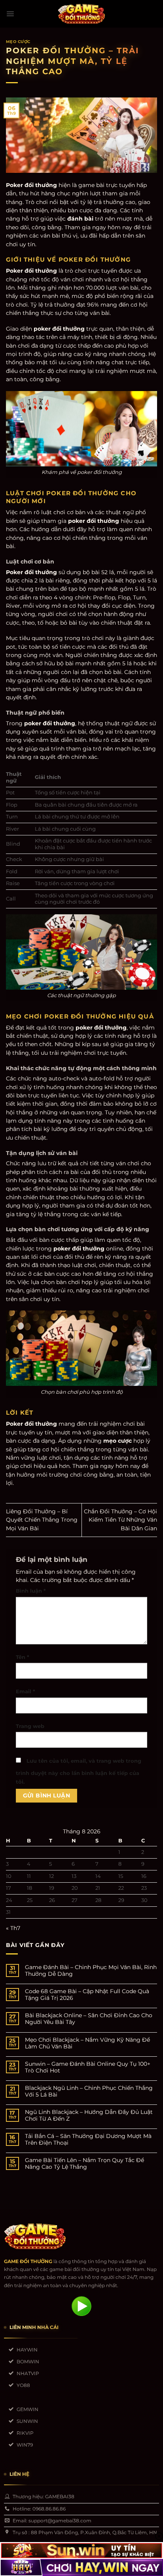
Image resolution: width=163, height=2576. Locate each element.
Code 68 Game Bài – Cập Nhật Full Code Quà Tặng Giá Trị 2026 (87, 1995)
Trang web (30, 1726)
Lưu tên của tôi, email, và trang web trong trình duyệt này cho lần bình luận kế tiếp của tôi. (79, 1771)
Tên (23, 1657)
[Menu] (10, 14)
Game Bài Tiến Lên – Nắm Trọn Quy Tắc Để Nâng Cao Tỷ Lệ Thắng (84, 2164)
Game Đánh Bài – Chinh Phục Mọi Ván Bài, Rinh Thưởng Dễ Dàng (91, 1971)
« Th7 (13, 1928)
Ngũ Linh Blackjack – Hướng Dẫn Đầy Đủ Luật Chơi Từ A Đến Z (89, 2115)
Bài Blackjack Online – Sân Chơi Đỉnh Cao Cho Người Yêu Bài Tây (89, 2019)
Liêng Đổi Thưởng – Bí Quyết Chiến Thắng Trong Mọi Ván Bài (42, 1520)
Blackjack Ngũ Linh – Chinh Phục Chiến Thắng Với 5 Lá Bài (89, 2091)
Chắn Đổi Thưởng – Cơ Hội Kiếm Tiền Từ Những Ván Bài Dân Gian (120, 1520)
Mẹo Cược (18, 41)
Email (26, 1691)
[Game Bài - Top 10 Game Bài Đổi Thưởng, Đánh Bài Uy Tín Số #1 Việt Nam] (81, 14)
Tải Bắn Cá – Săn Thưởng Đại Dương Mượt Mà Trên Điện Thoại (88, 2140)
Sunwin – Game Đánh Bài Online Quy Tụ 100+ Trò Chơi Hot (88, 2067)
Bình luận (31, 1591)
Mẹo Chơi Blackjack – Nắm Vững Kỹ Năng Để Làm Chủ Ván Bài (87, 2043)
